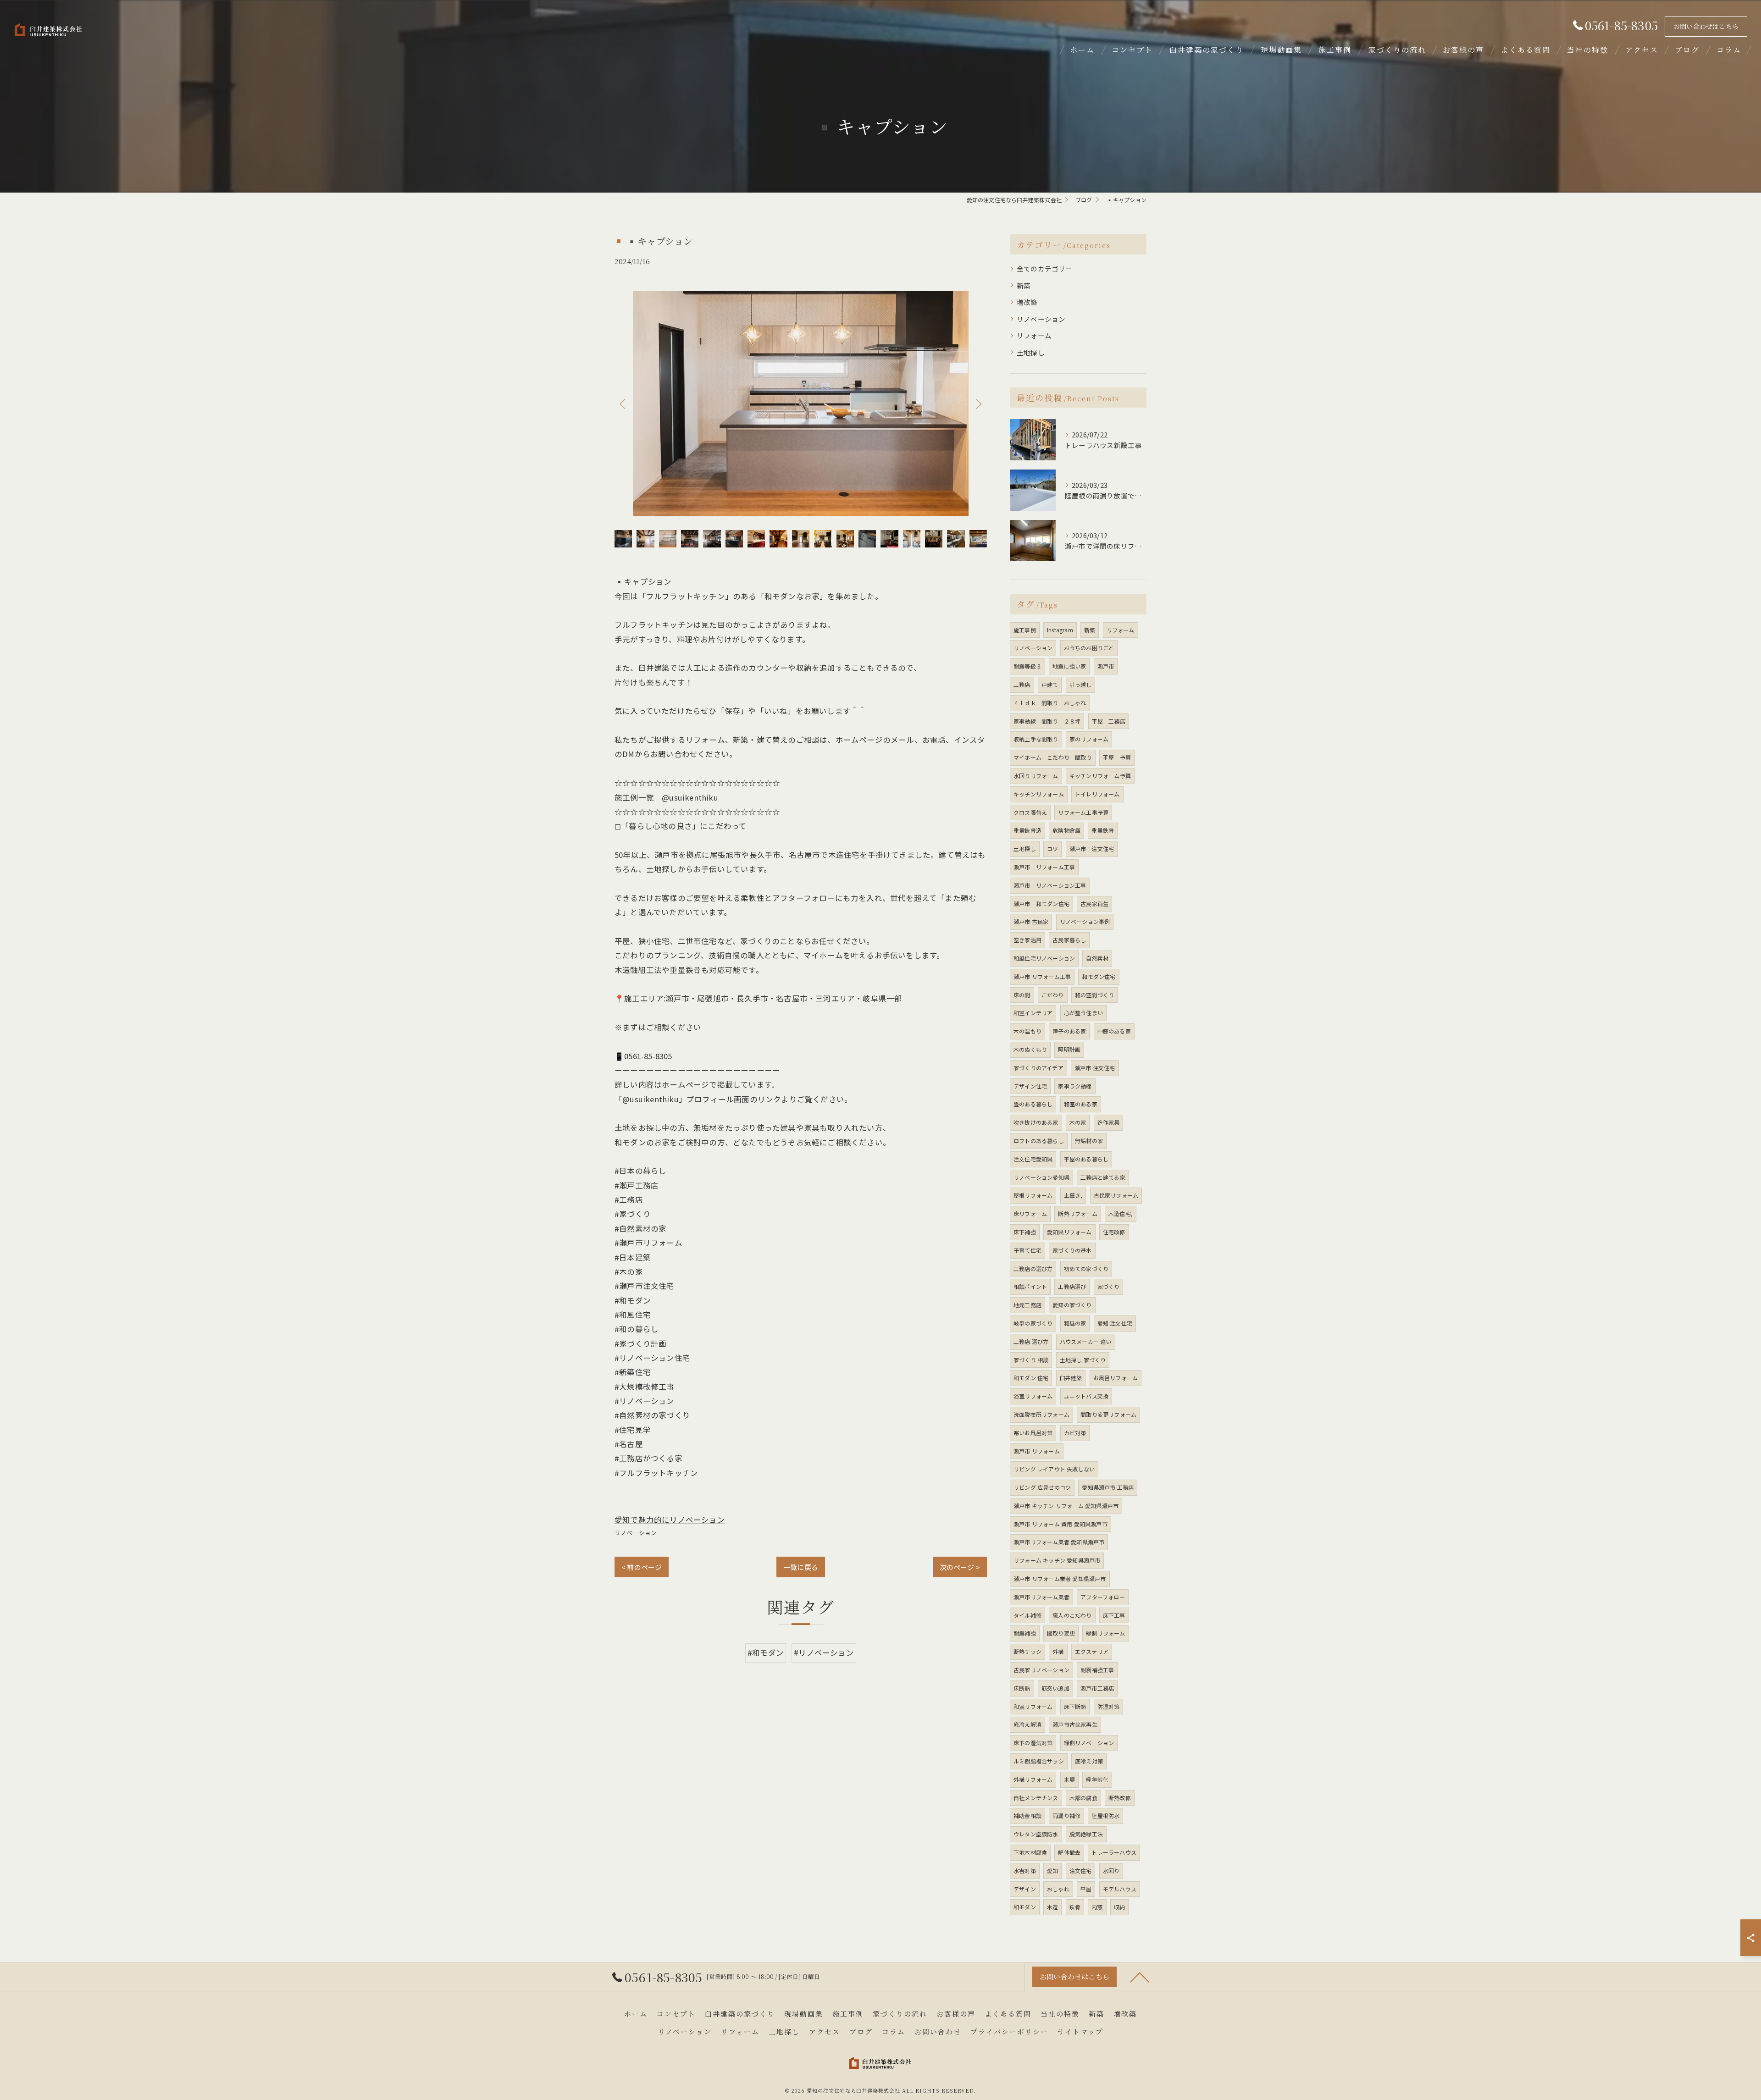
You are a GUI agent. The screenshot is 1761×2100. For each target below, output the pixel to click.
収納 (1119, 1907)
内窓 (1097, 1907)
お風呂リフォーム (1116, 1378)
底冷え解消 (1027, 1724)
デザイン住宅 (1030, 1086)
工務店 (1022, 684)
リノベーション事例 (1085, 921)
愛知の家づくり (1072, 1305)
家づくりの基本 (1072, 1250)
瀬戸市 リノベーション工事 (1050, 885)
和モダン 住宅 (1031, 1378)
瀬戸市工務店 (1097, 1688)
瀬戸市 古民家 (1031, 921)
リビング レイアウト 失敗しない (1054, 1469)
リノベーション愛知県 (1041, 1177)
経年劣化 (1097, 1779)
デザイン (1025, 1889)
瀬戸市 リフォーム (1037, 1451)
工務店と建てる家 (1103, 1177)
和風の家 (1075, 1323)
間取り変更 (1061, 1633)
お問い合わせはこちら (1706, 26)
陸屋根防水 (1105, 1815)
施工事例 (1025, 630)
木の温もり (1027, 1031)
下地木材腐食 (1030, 1852)
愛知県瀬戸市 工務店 (1108, 1487)
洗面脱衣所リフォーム (1041, 1414)
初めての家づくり (1086, 1268)
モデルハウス (1120, 1889)
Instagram (1060, 630)
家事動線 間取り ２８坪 (1047, 721)
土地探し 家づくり (1083, 1360)
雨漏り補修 (1066, 1815)
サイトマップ (1080, 2031)
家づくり (1109, 1286)
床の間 (1022, 995)
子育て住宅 (1027, 1250)
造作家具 (1109, 1122)
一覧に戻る (801, 1567)
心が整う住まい (1083, 1013)
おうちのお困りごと (1089, 648)
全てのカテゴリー (1045, 268)
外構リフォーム (1033, 1779)
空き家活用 (1027, 940)
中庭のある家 (1114, 1031)
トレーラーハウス (1114, 1852)
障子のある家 (1069, 1031)
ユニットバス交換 (1086, 1396)
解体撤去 (1069, 1852)
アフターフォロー (1103, 1597)
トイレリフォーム (1097, 794)
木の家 (1078, 1122)
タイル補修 (1027, 1615)
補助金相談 (1027, 1815)
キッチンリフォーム (1039, 794)
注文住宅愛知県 (1033, 1159)
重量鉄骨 (1103, 830)
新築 (1024, 285)
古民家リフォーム (1116, 1195)
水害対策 (1025, 1871)
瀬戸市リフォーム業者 (1041, 1597)
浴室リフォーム (1033, 1396)
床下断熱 (1075, 1706)
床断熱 (1022, 1688)
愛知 (1052, 1871)
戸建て (1050, 684)
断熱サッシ (1027, 1651)
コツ (1052, 848)
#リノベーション (824, 1652)
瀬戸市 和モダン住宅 (1041, 904)
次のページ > (960, 1567)
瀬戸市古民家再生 (1075, 1724)
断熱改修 (1120, 1798)
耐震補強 (1025, 1633)
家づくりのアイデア (1038, 1068)
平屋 (1086, 1889)
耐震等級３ (1027, 666)
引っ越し (1081, 684)
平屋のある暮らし (1086, 1159)
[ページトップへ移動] (1140, 1977)
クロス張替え (1030, 812)
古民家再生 (1094, 904)
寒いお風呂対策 (1033, 1433)
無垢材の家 (1089, 1141)
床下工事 (1114, 1615)
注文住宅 (1081, 1871)
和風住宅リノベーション (1044, 958)
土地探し (1031, 352)
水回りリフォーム (1036, 776)
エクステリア (1092, 1651)
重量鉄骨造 (1027, 830)
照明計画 (1069, 1049)
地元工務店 (1027, 1305)
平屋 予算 (1117, 757)
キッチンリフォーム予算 (1100, 776)
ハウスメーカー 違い (1086, 1341)
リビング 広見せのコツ (1042, 1487)
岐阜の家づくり (1033, 1323)
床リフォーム (1030, 1213)
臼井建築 (1071, 1378)
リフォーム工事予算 (1083, 812)
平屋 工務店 (1109, 721)
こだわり (1053, 995)
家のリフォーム (1089, 739)
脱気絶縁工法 (1086, 1834)
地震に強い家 (1069, 666)
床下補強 (1025, 1232)
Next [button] (978, 403)
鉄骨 (1075, 1907)
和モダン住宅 (1099, 976)
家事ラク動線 (1075, 1086)
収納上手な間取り (1036, 739)
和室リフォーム (1033, 1706)
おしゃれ (1058, 1889)
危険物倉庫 (1066, 830)
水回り (1111, 1871)
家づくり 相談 (1031, 1360)
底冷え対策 (1089, 1761)
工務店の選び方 (1033, 1268)
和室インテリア (1033, 1013)
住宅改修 (1114, 1232)
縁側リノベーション (1089, 1743)
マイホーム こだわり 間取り (1053, 757)
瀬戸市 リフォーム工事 (1044, 867)
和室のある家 (1081, 1104)
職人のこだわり (1072, 1615)
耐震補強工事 (1097, 1670)
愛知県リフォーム (1069, 1232)
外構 (1058, 1651)
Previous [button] (624, 403)
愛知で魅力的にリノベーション (670, 1520)
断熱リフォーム (1077, 1213)
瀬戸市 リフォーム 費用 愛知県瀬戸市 (1060, 1524)
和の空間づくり (1094, 995)
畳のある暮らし (1033, 1104)
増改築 (1027, 302)
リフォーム (1034, 335)
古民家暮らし (1069, 940)
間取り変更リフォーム (1108, 1414)
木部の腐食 (1083, 1798)
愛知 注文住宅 (1115, 1323)
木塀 (1069, 1779)
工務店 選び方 (1031, 1341)
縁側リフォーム (1105, 1633)
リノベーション (636, 1533)
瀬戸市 (1106, 666)
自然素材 (1097, 958)
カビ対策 (1075, 1433)
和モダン (1025, 1907)
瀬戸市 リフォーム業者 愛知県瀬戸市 (1060, 1578)
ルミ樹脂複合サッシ (1039, 1761)
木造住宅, (1121, 1213)
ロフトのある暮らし (1039, 1141)
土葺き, (1073, 1195)
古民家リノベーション (1041, 1670)
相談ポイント (1030, 1286)
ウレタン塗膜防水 (1036, 1834)
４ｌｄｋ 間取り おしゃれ (1050, 703)
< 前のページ (642, 1567)
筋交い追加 (1055, 1688)
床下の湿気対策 (1033, 1743)
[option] (801, 404)
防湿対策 (1109, 1706)
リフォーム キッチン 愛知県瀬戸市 (1057, 1560)
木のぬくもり (1030, 1049)
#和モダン (766, 1652)
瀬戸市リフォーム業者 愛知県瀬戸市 (1059, 1542)
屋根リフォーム (1033, 1195)
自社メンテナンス (1036, 1798)
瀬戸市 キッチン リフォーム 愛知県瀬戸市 (1066, 1506)
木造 (1052, 1907)
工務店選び (1072, 1286)
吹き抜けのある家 (1036, 1122)
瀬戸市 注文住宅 (1092, 848)
